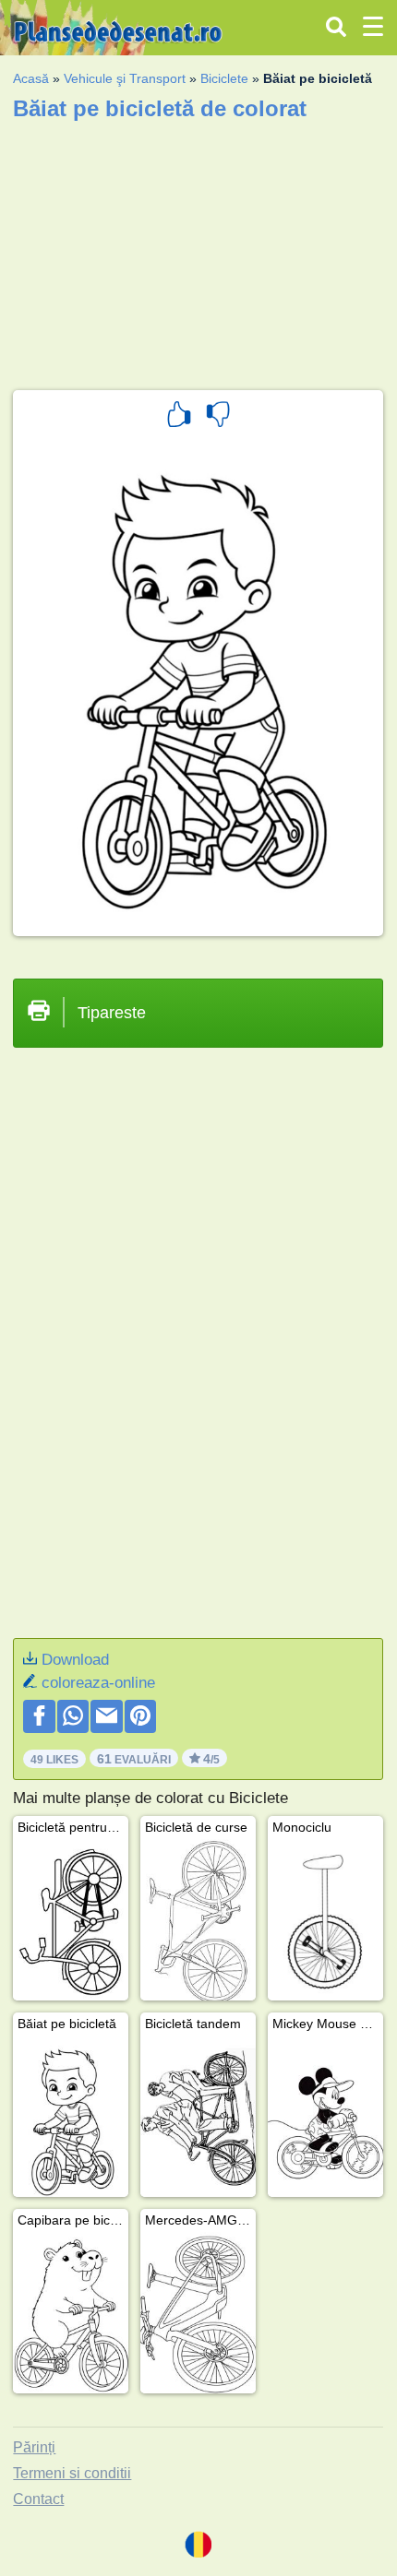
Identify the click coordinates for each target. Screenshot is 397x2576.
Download (75, 1660)
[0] (218, 417)
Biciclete (224, 78)
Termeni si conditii (72, 2473)
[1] (179, 417)
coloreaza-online (98, 1683)
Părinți (34, 2447)
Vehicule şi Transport (125, 78)
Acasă (31, 78)
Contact (38, 2499)
